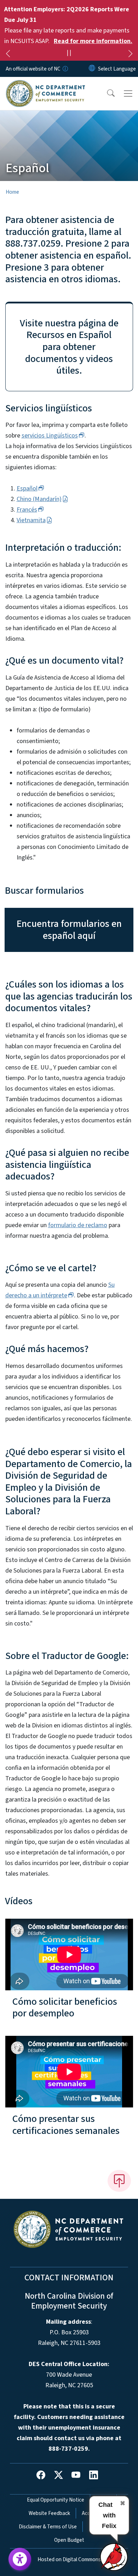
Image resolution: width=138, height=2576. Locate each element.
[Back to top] (119, 2181)
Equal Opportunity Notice (56, 2500)
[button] (106, 93)
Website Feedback (49, 2513)
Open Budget (69, 2540)
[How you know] (65, 69)
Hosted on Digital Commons (69, 2559)
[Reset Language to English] (92, 69)
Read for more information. (93, 41)
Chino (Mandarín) (39, 499)
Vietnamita (31, 520)
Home (12, 192)
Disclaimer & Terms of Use (48, 2527)
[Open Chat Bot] (114, 2557)
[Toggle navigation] (128, 93)
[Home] (45, 85)
